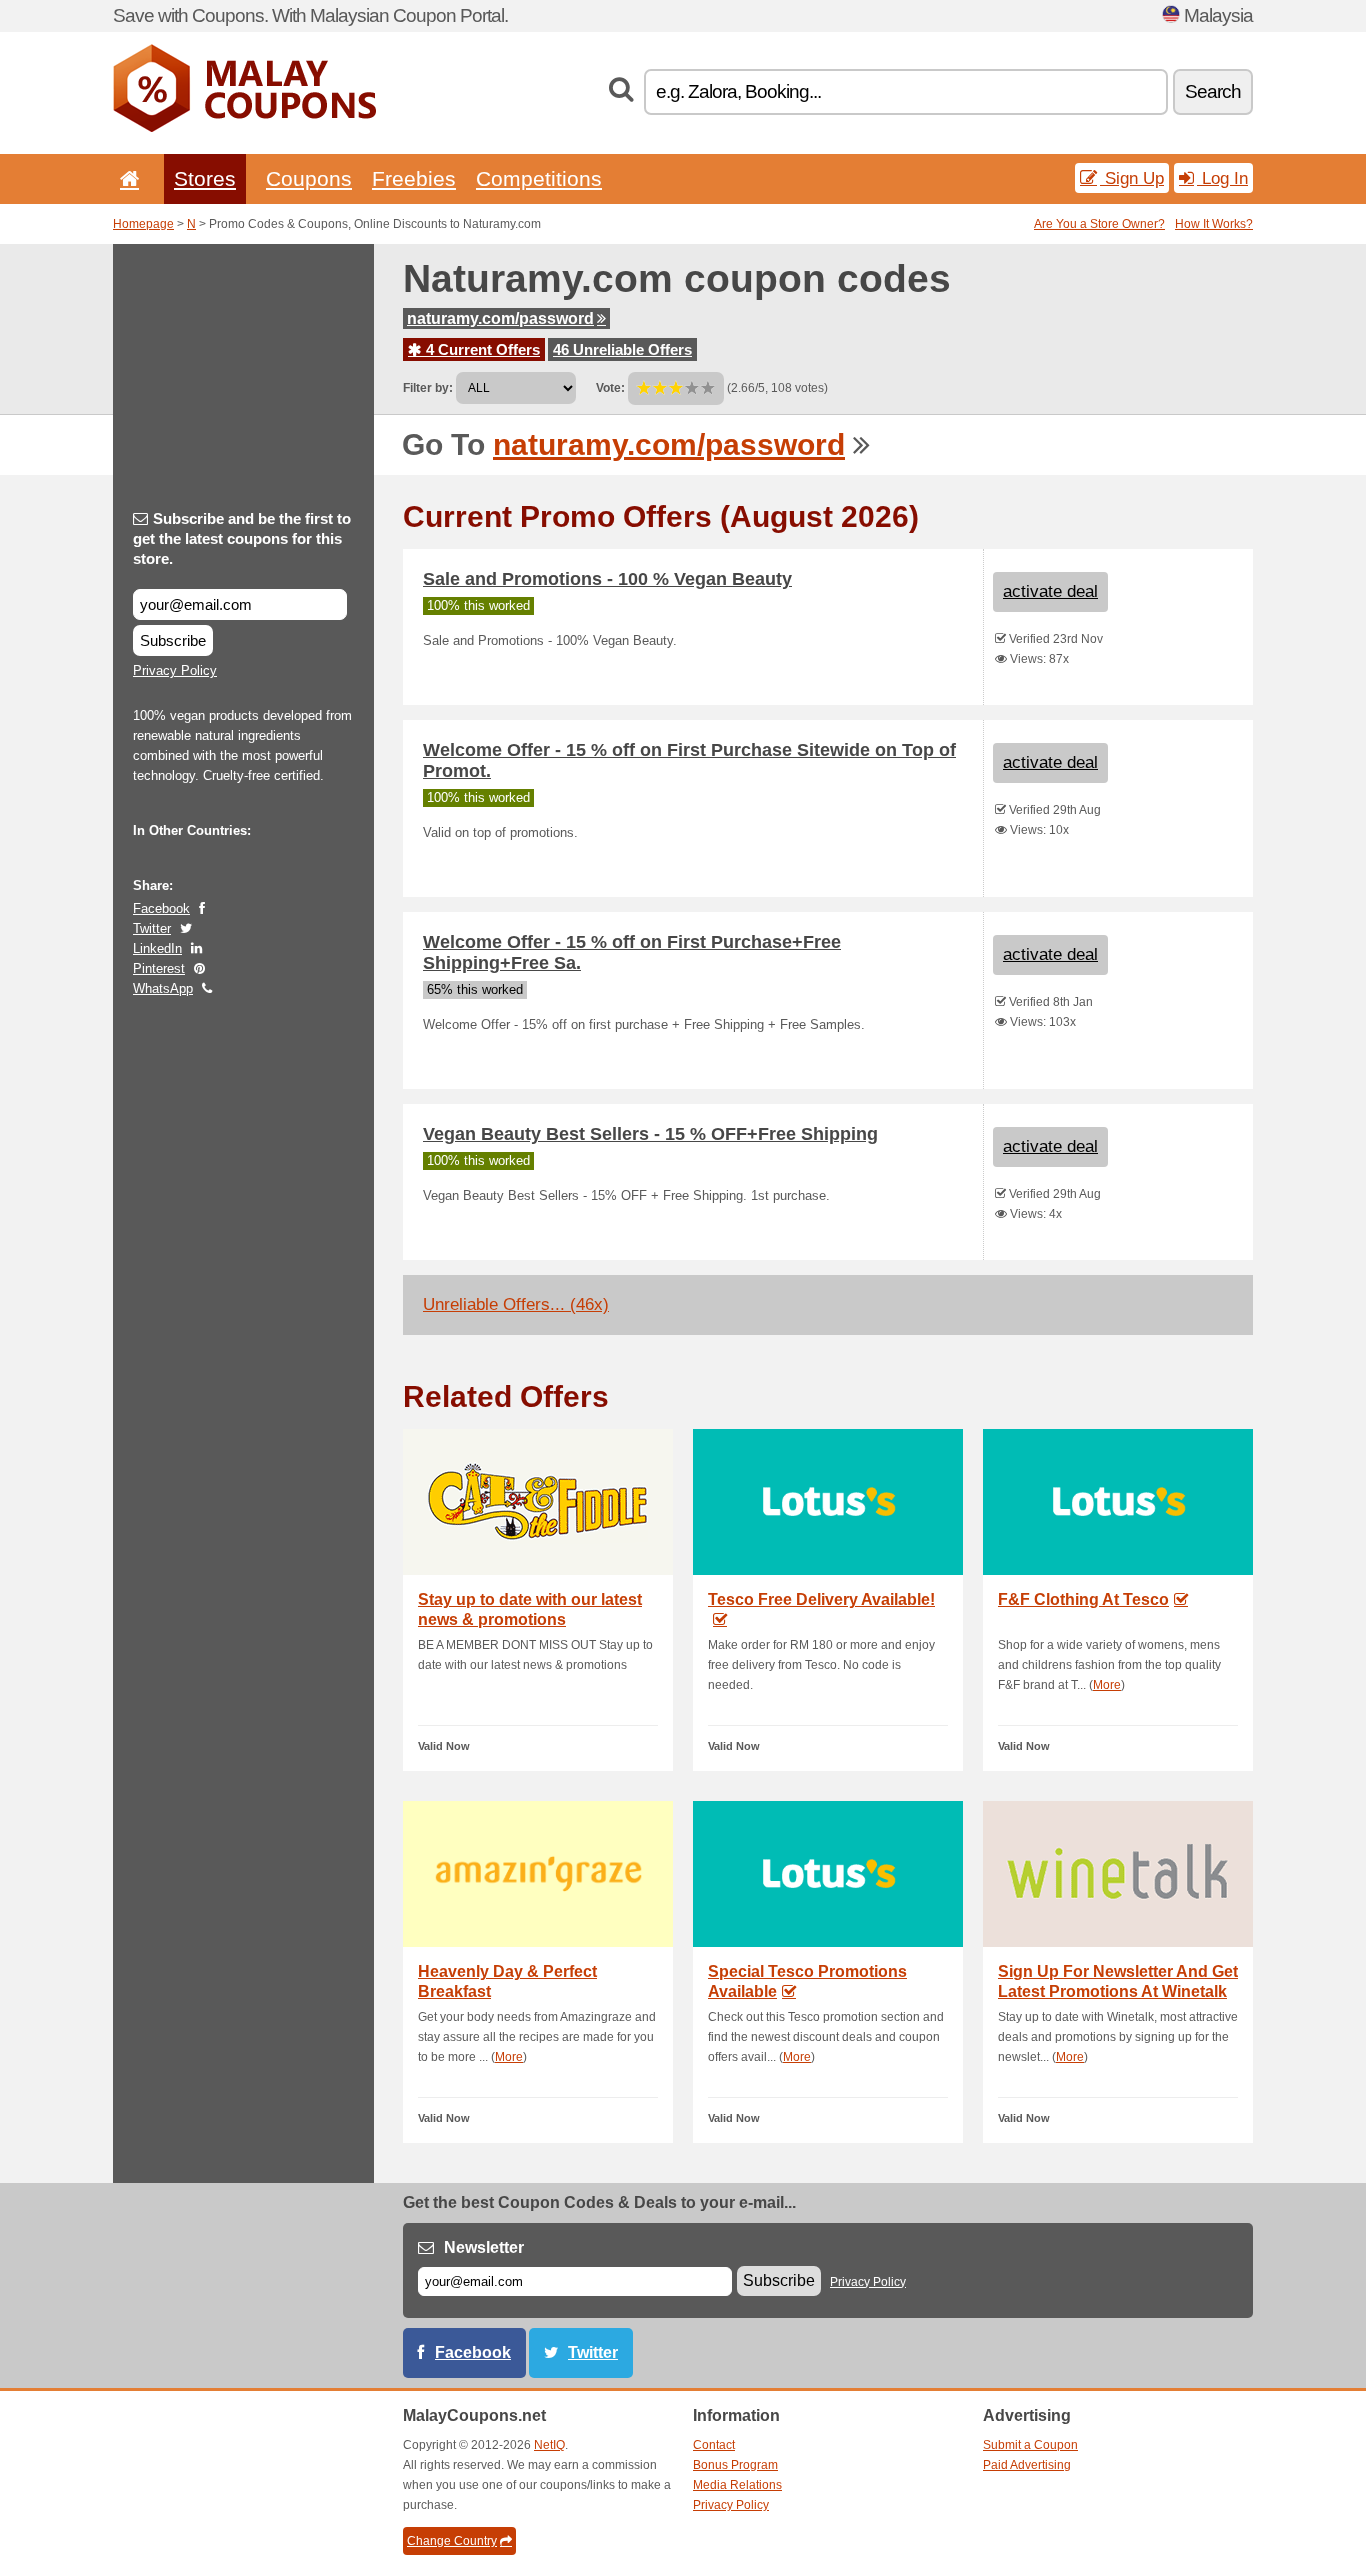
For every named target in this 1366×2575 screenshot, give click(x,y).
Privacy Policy (175, 670)
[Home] (126, 178)
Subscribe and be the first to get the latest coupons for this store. (242, 538)
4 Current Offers (481, 349)
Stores (205, 178)
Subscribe (173, 640)
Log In (1222, 178)
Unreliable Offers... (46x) (516, 1304)
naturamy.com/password (500, 318)
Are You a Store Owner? (1099, 224)
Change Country (452, 2541)
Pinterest (159, 968)
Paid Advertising (1027, 2465)
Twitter (152, 928)
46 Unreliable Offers (622, 349)
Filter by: (428, 388)
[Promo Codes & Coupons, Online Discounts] (244, 128)
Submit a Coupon (1030, 2445)
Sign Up (1132, 178)
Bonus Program (735, 2465)
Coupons (309, 178)
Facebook (161, 908)
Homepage (143, 224)
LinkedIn (157, 948)
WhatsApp (163, 988)
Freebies (414, 178)
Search (1213, 91)
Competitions (539, 178)
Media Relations (737, 2485)
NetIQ (549, 2445)
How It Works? (1214, 224)
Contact (714, 2445)
